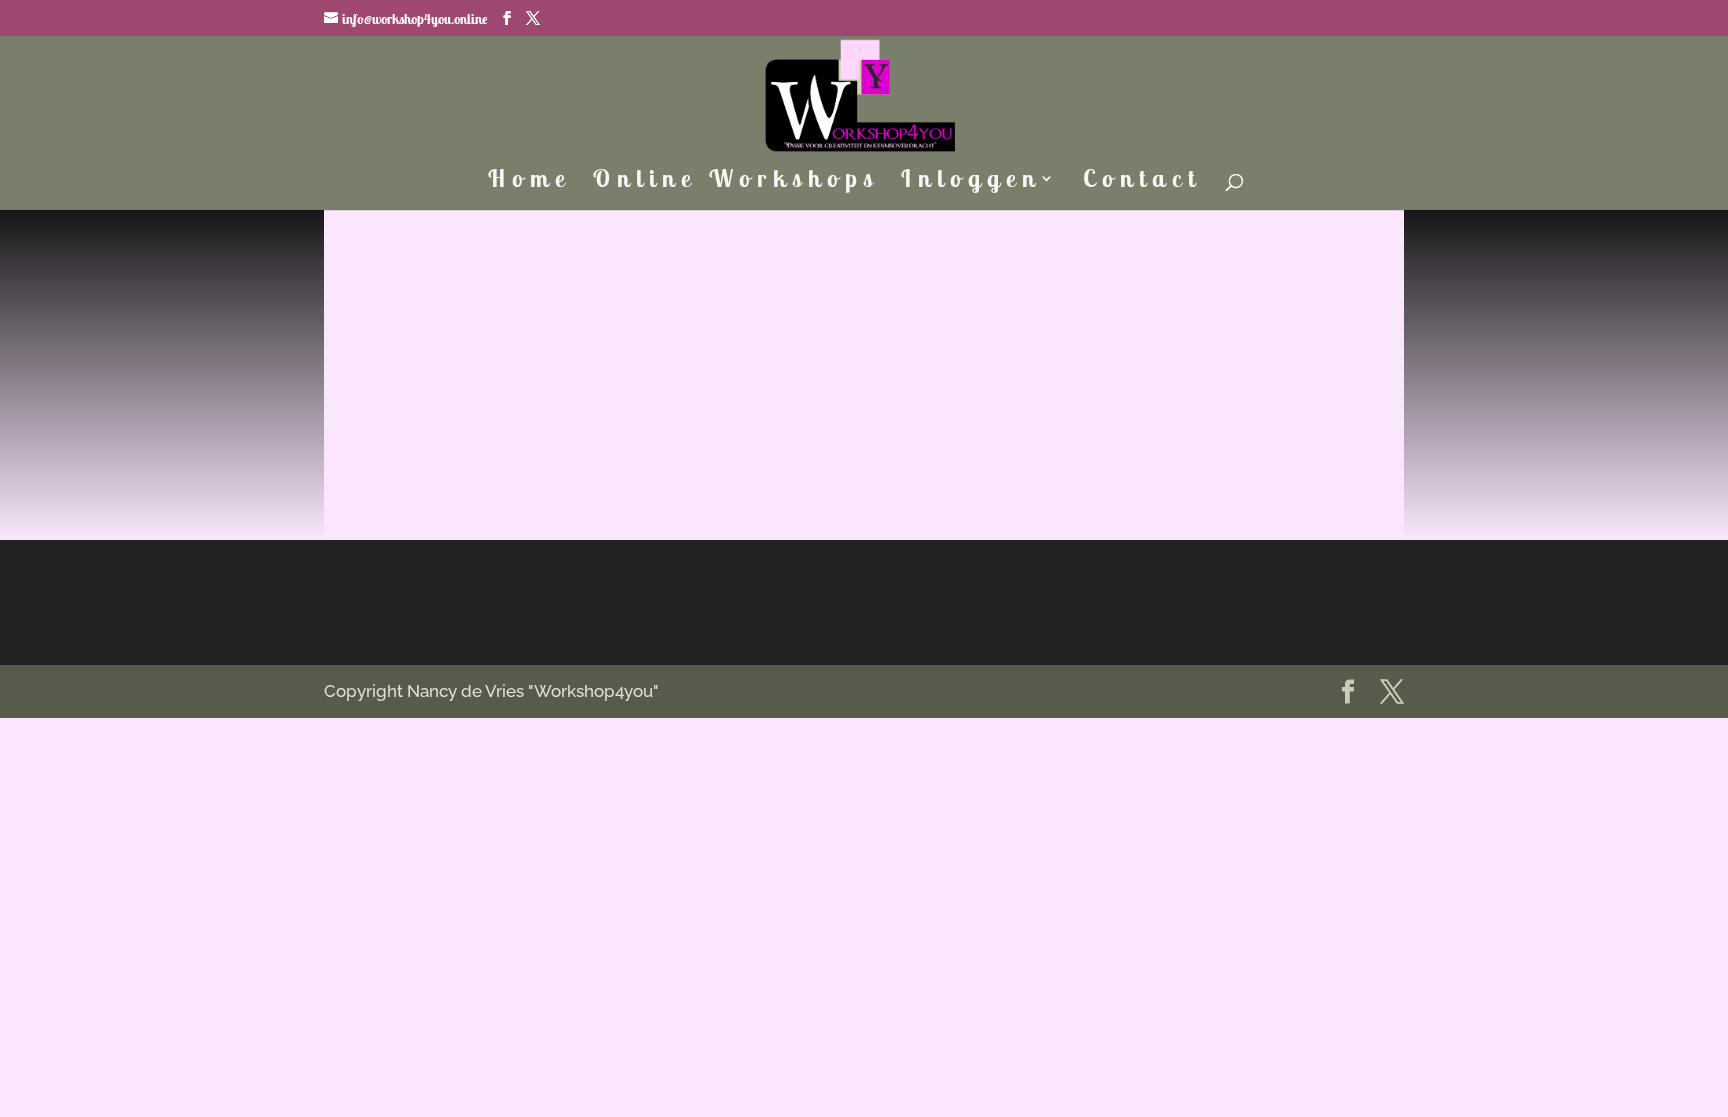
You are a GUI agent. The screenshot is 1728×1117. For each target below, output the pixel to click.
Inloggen (971, 182)
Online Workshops (736, 182)
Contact (1142, 182)
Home (529, 182)
